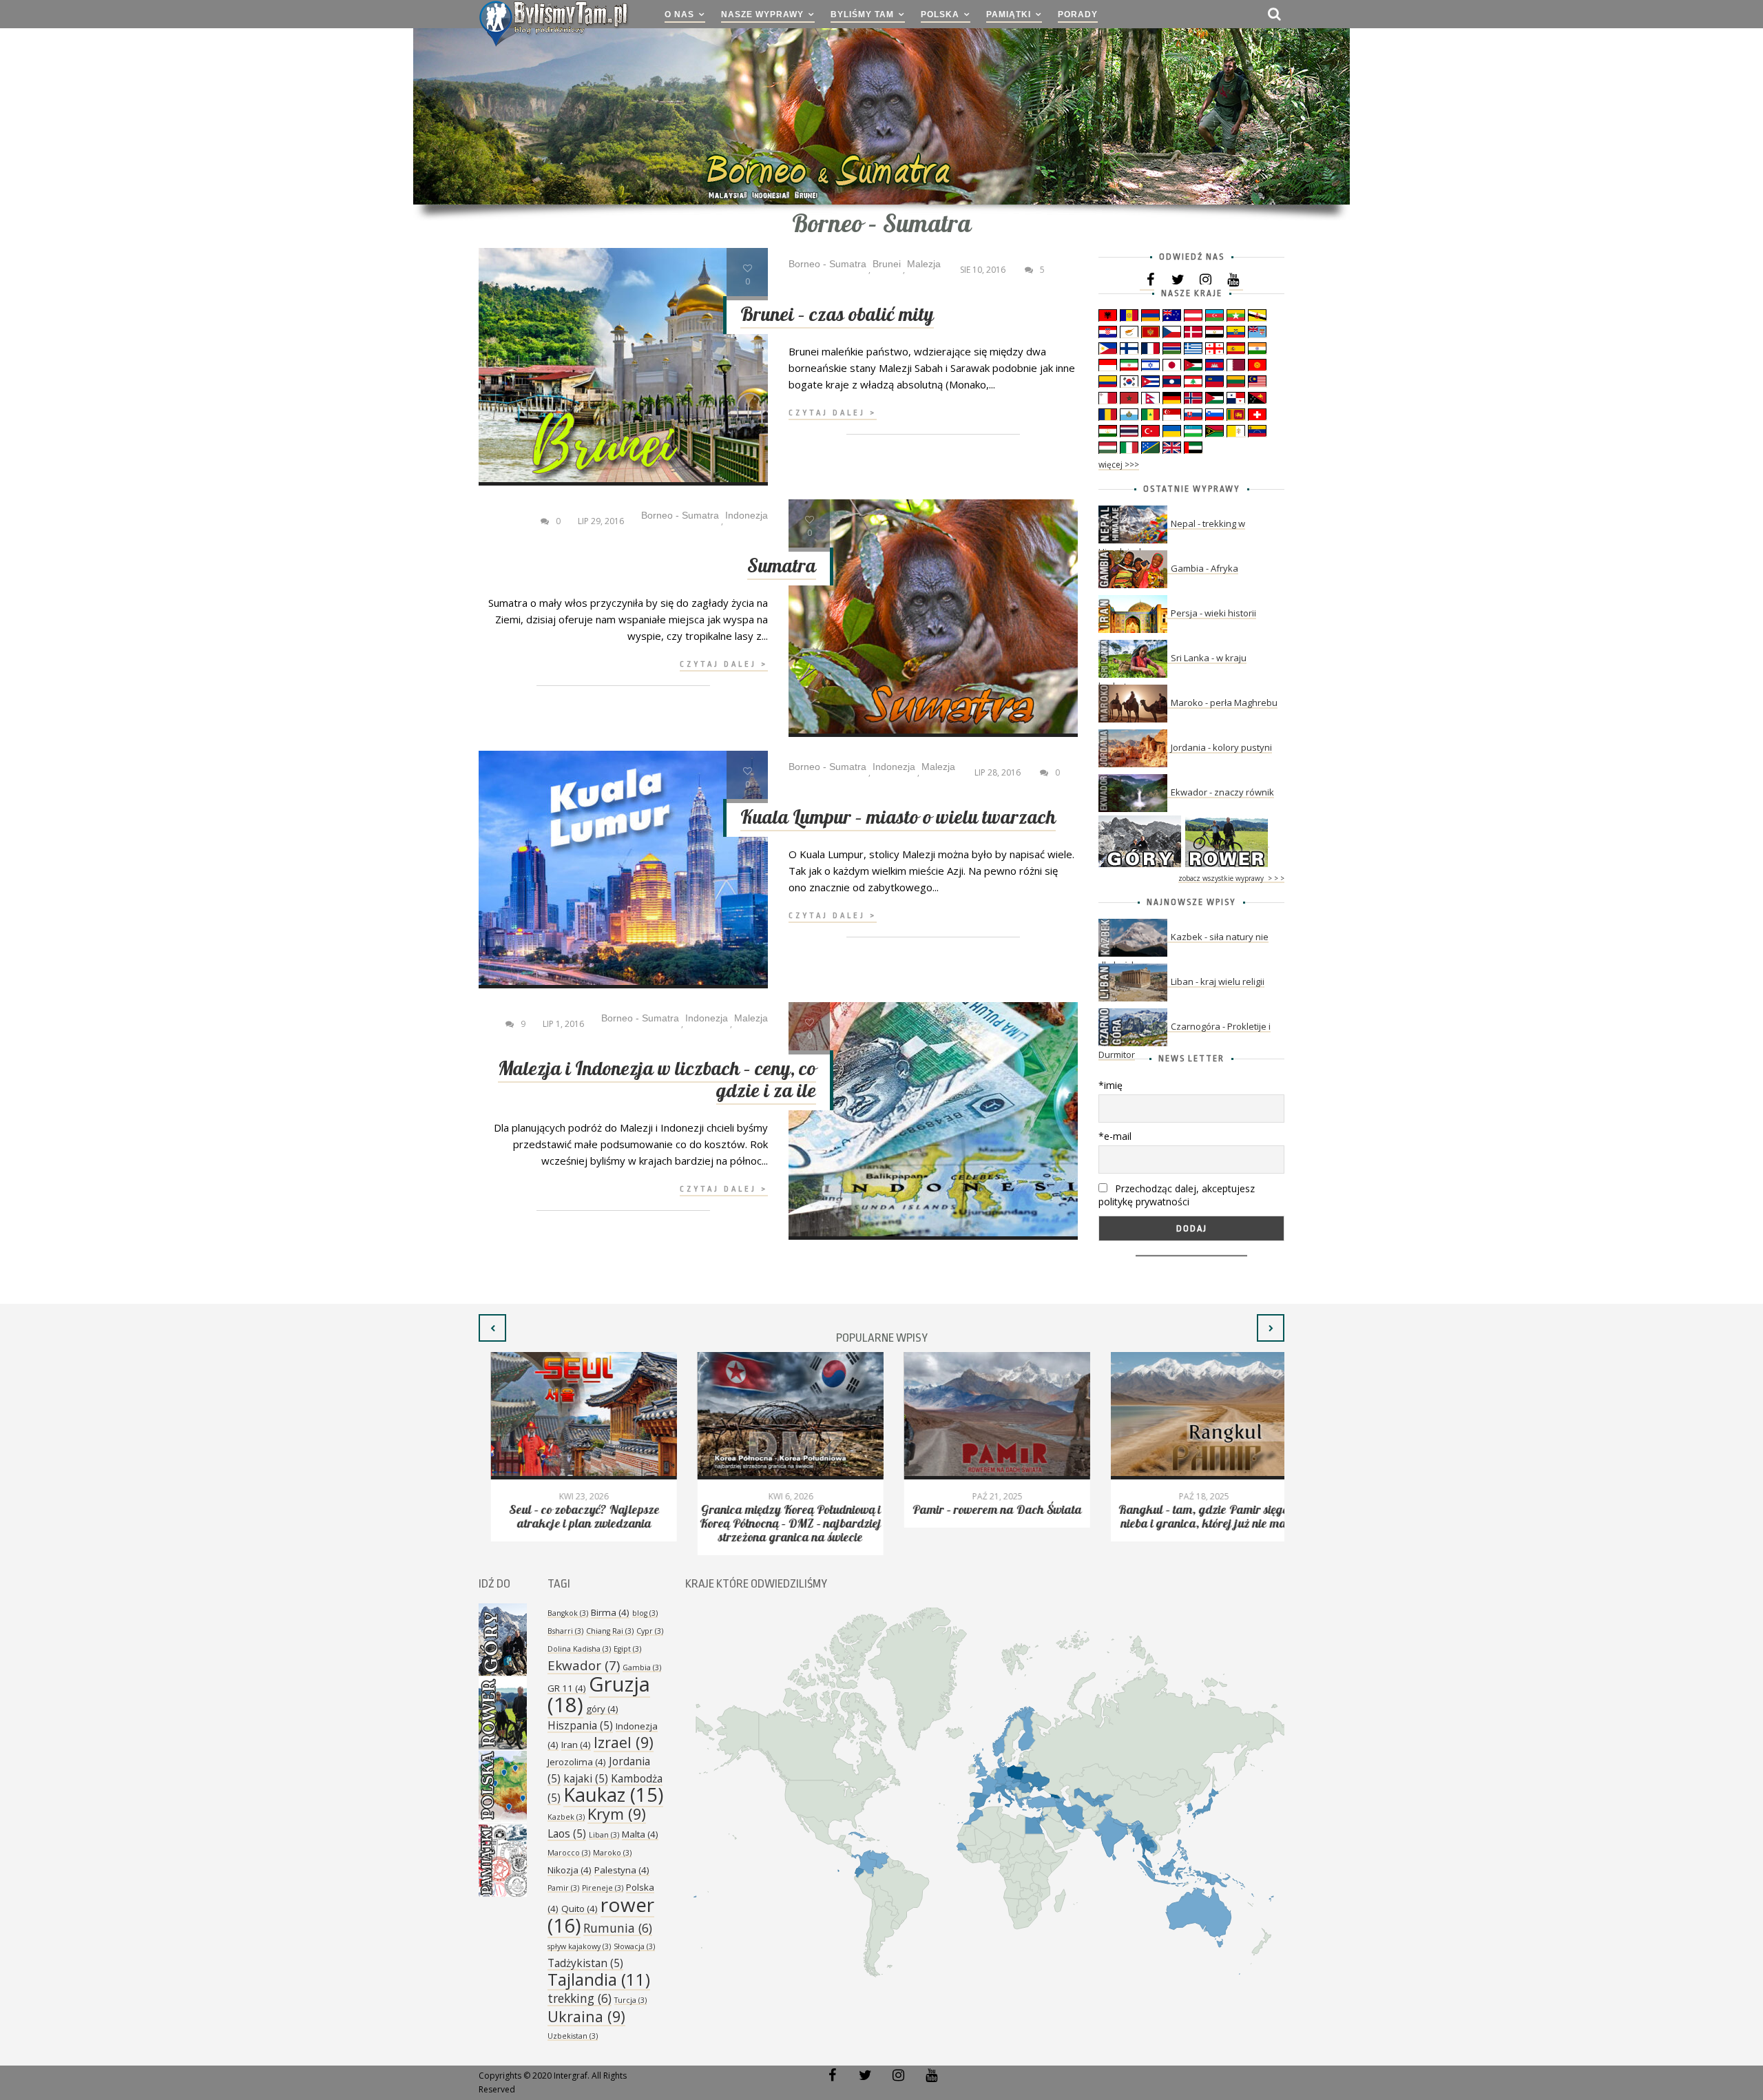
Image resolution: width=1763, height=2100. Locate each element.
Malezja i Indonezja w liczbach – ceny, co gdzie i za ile (657, 1080)
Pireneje (603, 1888)
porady (1078, 14)
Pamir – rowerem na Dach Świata (985, 1510)
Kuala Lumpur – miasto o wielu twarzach (898, 818)
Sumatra (782, 566)
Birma (610, 1612)
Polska (940, 14)
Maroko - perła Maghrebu (1224, 703)
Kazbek (566, 1817)
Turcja (630, 2000)
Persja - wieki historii (1213, 613)
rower (601, 1915)
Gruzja (599, 1694)
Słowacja (634, 1946)
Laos (567, 1833)
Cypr (650, 1631)
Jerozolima (577, 1762)
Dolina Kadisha (579, 1649)
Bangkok (568, 1613)
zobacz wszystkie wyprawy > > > (1231, 878)
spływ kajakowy (579, 1946)
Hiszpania (580, 1725)
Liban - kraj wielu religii (1218, 981)
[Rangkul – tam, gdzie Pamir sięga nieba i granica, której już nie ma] (1191, 1416)
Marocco (569, 1853)
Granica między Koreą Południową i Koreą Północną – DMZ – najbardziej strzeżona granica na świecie (778, 1524)
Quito (580, 1909)
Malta (640, 1834)
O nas (679, 14)
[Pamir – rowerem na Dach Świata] (985, 1416)
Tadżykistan (585, 1963)
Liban (604, 1835)
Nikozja (570, 1870)
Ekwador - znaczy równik (1222, 792)
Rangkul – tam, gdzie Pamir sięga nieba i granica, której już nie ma (1192, 1517)
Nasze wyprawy (762, 14)
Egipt (627, 1649)
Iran (576, 1745)
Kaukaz (613, 1795)
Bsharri (565, 1631)
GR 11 (567, 1688)
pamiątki (1009, 14)
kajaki (586, 1778)
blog (645, 1613)
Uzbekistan (573, 2036)
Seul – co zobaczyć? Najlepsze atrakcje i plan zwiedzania (572, 1517)
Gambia (642, 1667)
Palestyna (622, 1870)
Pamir (563, 1888)
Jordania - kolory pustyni (1221, 747)
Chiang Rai (610, 1631)
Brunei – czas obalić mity (837, 315)
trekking (580, 1998)
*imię (1110, 1085)
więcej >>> (1119, 465)
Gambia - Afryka (1204, 568)
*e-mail (1115, 1136)
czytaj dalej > (833, 413)
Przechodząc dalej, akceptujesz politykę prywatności (1177, 1195)
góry (602, 1709)
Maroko (612, 1853)
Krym (617, 1814)
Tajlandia (599, 1979)
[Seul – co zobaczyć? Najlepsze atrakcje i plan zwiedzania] (572, 1416)
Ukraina (586, 2016)
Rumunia (618, 1928)
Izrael (624, 1742)
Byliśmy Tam (862, 14)
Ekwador (584, 1665)
